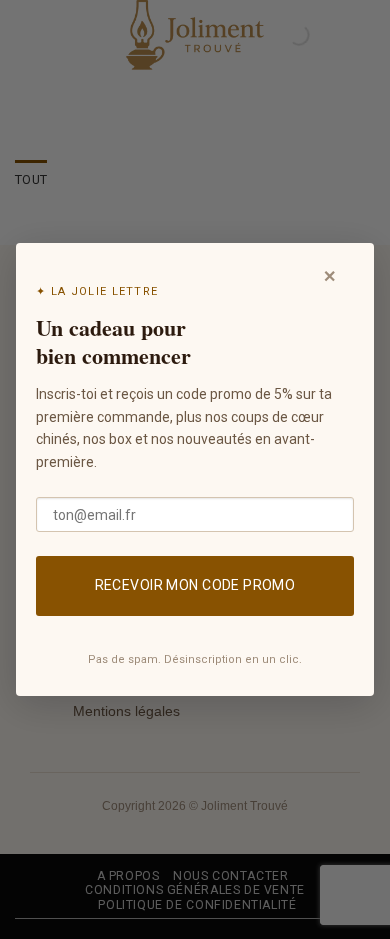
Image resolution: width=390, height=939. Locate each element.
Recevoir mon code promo (195, 585)
